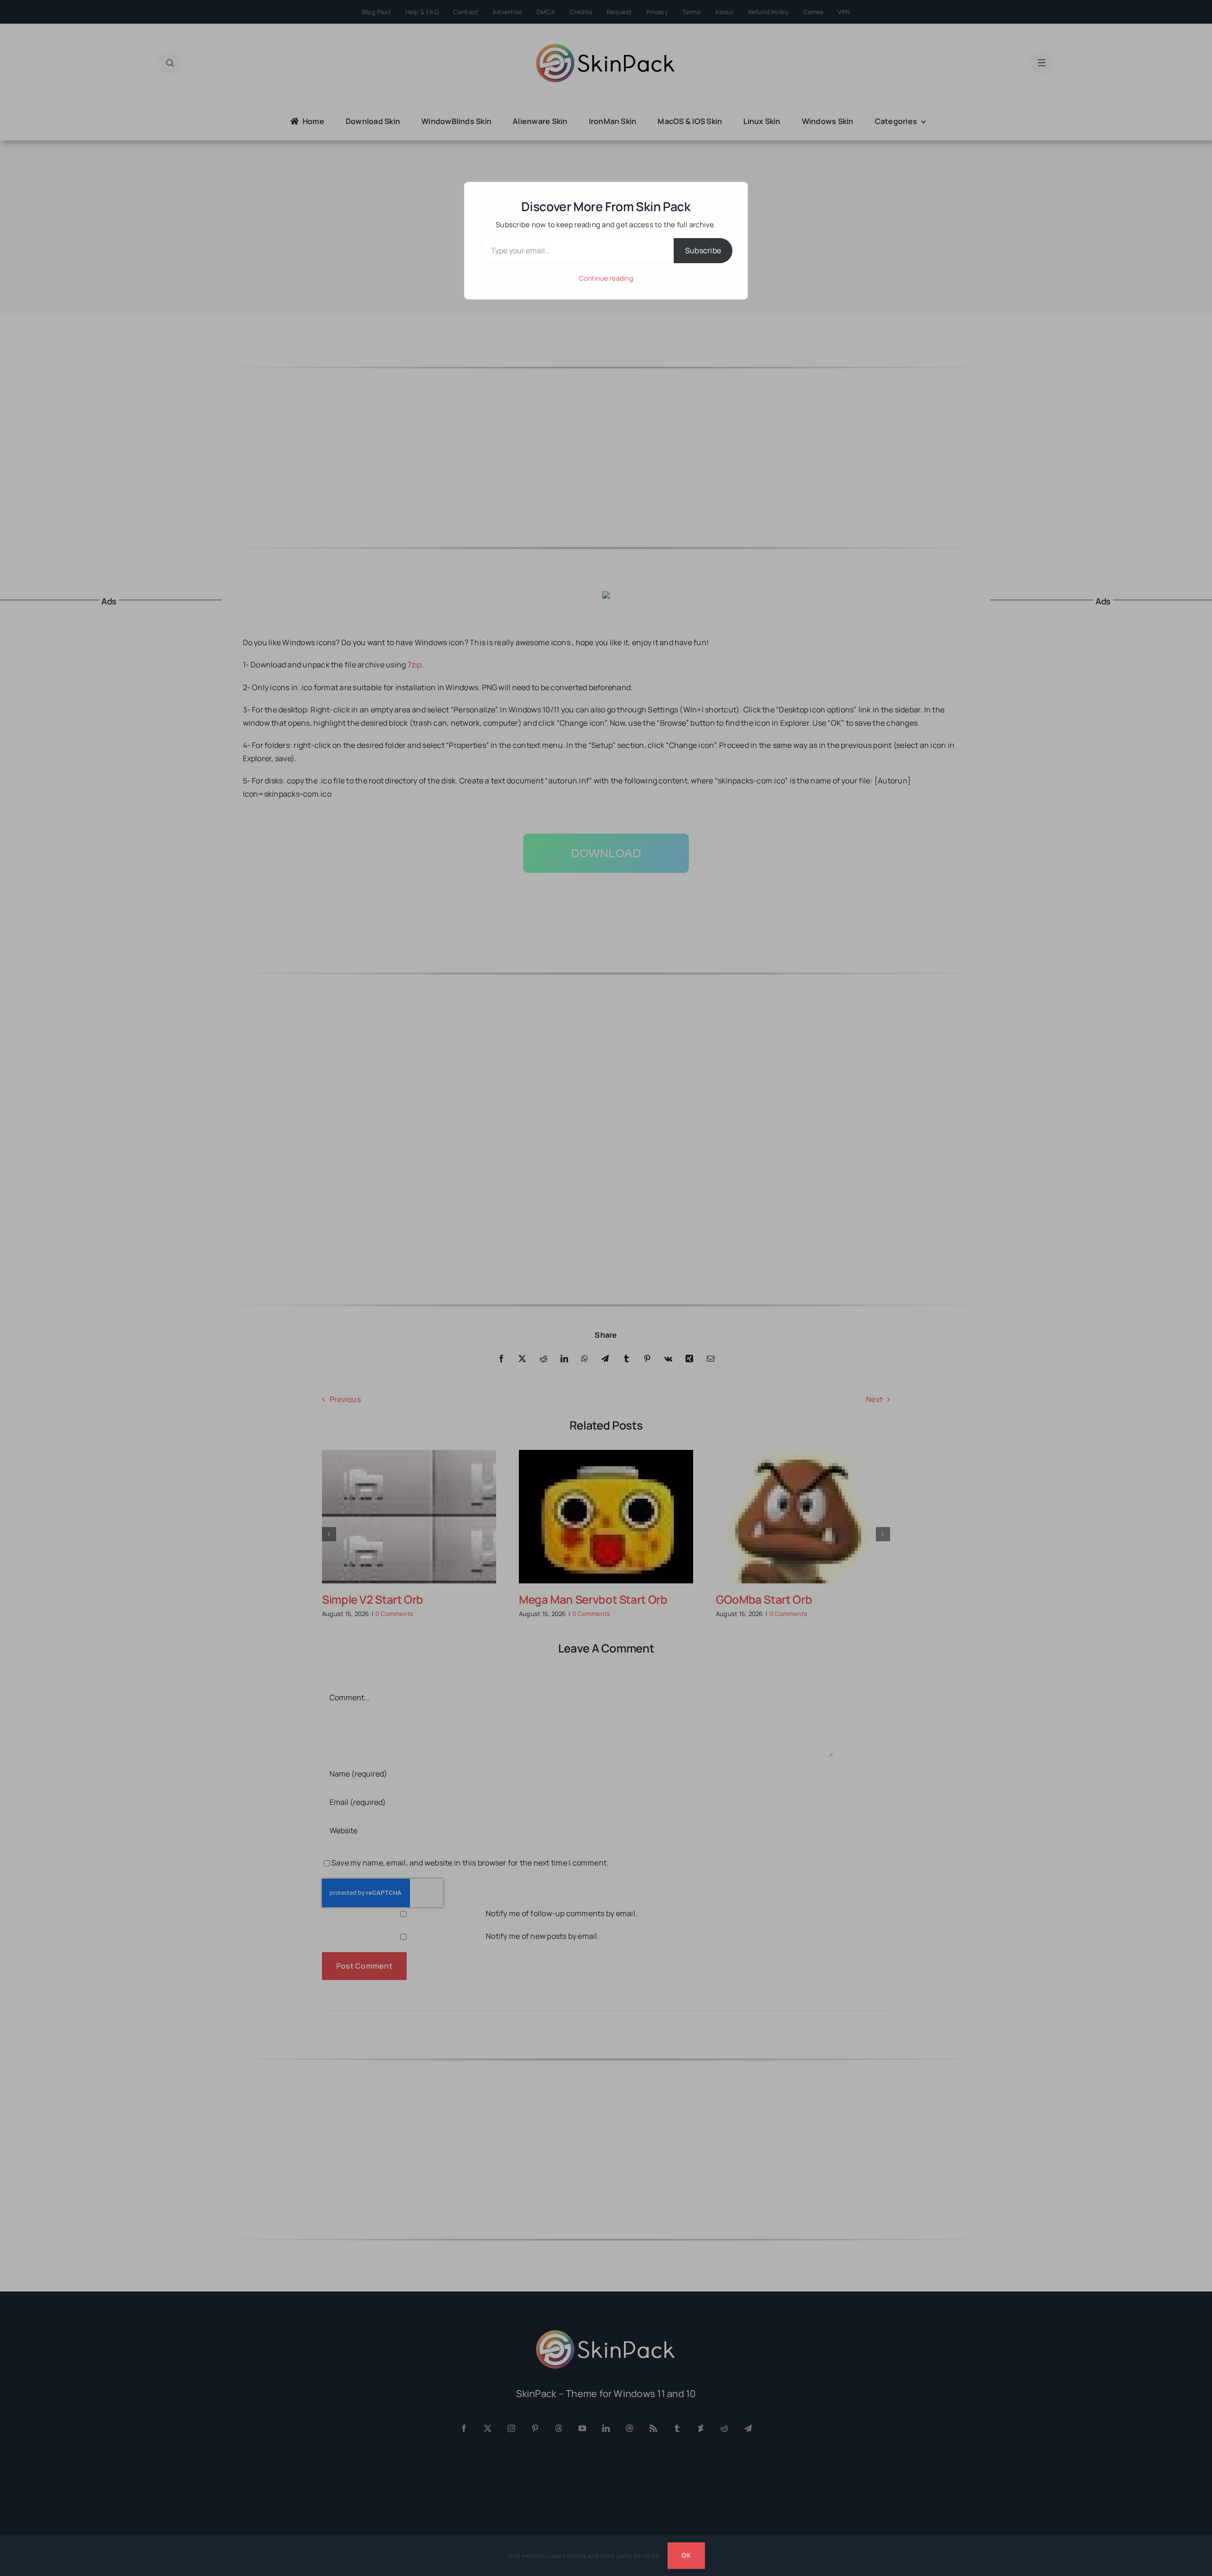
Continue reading (606, 278)
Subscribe (703, 250)
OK (686, 2555)
